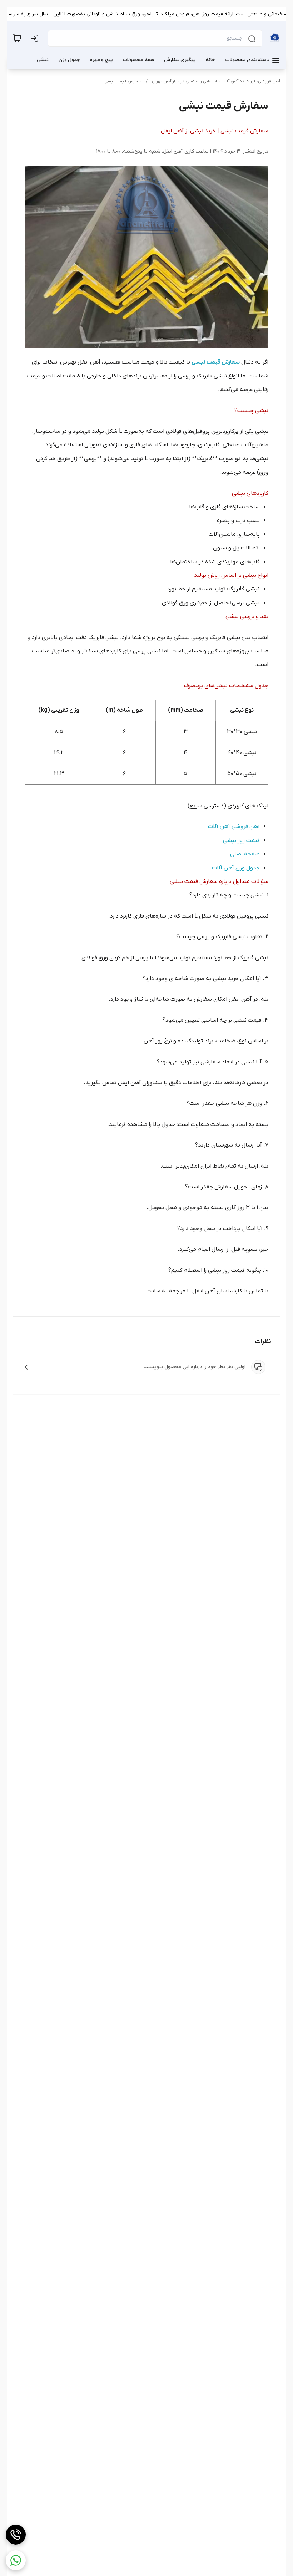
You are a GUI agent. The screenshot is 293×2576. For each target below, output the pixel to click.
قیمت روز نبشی (241, 840)
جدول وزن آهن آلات (236, 868)
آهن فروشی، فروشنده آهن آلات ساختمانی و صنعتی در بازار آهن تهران (216, 81)
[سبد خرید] (17, 38)
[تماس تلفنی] (16, 2535)
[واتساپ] (16, 2560)
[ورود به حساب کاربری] (36, 38)
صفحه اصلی (245, 854)
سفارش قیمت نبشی (123, 81)
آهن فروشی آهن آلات (234, 827)
